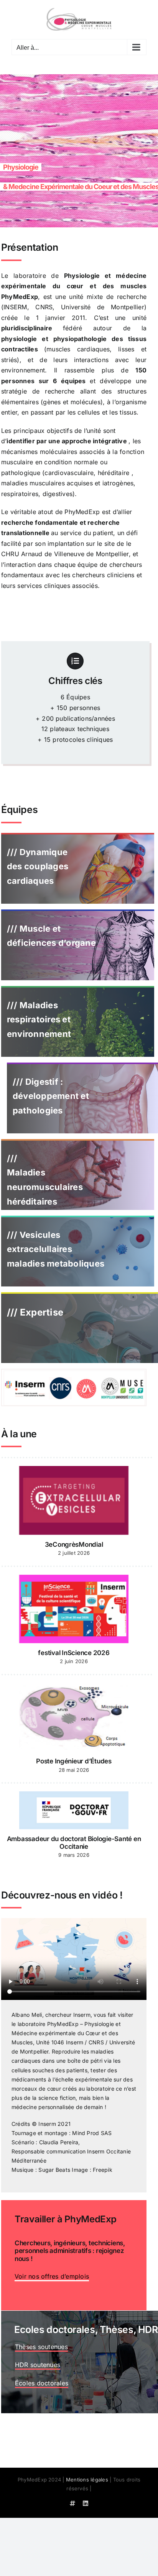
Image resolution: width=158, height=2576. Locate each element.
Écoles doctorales (42, 2383)
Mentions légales (87, 2480)
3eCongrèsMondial (74, 1544)
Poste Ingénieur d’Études (74, 1761)
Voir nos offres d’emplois (52, 2276)
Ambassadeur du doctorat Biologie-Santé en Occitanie (74, 1843)
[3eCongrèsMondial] (74, 1500)
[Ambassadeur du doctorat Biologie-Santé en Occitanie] (74, 1810)
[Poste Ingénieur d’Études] (74, 1717)
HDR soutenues (38, 2365)
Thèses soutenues (41, 2347)
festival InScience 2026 (74, 1653)
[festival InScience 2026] (74, 1609)
